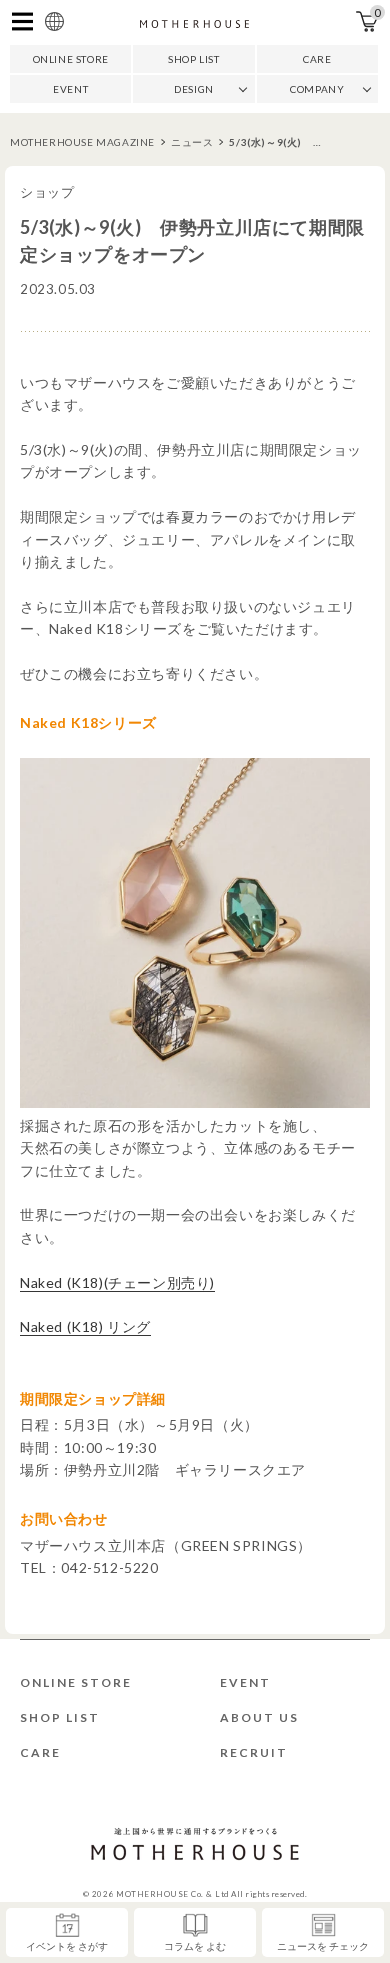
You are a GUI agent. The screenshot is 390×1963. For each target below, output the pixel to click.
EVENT (70, 89)
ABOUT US (259, 1717)
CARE (317, 59)
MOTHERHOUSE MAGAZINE (82, 142)
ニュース (192, 142)
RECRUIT (254, 1752)
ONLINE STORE (71, 59)
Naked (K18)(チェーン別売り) (117, 1282)
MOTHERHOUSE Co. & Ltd (172, 1894)
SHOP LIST (193, 59)
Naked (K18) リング (85, 1326)
